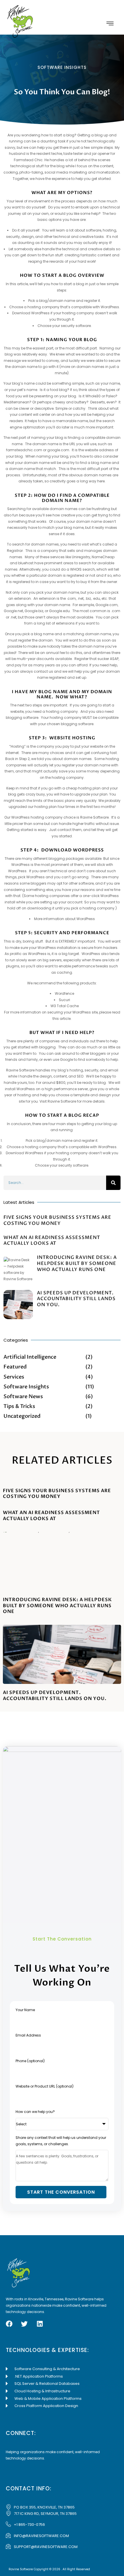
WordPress (86, 919)
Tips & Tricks (19, 1406)
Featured (15, 1367)
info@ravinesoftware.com (41, 2536)
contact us (43, 671)
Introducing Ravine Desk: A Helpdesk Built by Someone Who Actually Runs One (77, 1263)
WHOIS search (82, 569)
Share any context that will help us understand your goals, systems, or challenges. (61, 2141)
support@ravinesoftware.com (46, 2547)
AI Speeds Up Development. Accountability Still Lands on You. (76, 1299)
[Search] (113, 1183)
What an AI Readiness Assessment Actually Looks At (52, 1241)
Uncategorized (22, 1416)
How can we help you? (35, 2112)
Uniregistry (81, 557)
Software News (23, 1397)
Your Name (25, 2010)
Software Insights (62, 67)
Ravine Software (94, 817)
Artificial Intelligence (30, 1357)
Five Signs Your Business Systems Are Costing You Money (57, 1220)
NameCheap (103, 557)
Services (14, 1377)
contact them (69, 830)
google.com (58, 450)
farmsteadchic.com (24, 450)
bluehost (26, 563)
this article (62, 1019)
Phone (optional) (30, 2061)
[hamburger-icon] (110, 24)
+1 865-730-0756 (29, 2525)
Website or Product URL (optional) (45, 2086)
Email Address (28, 2035)
